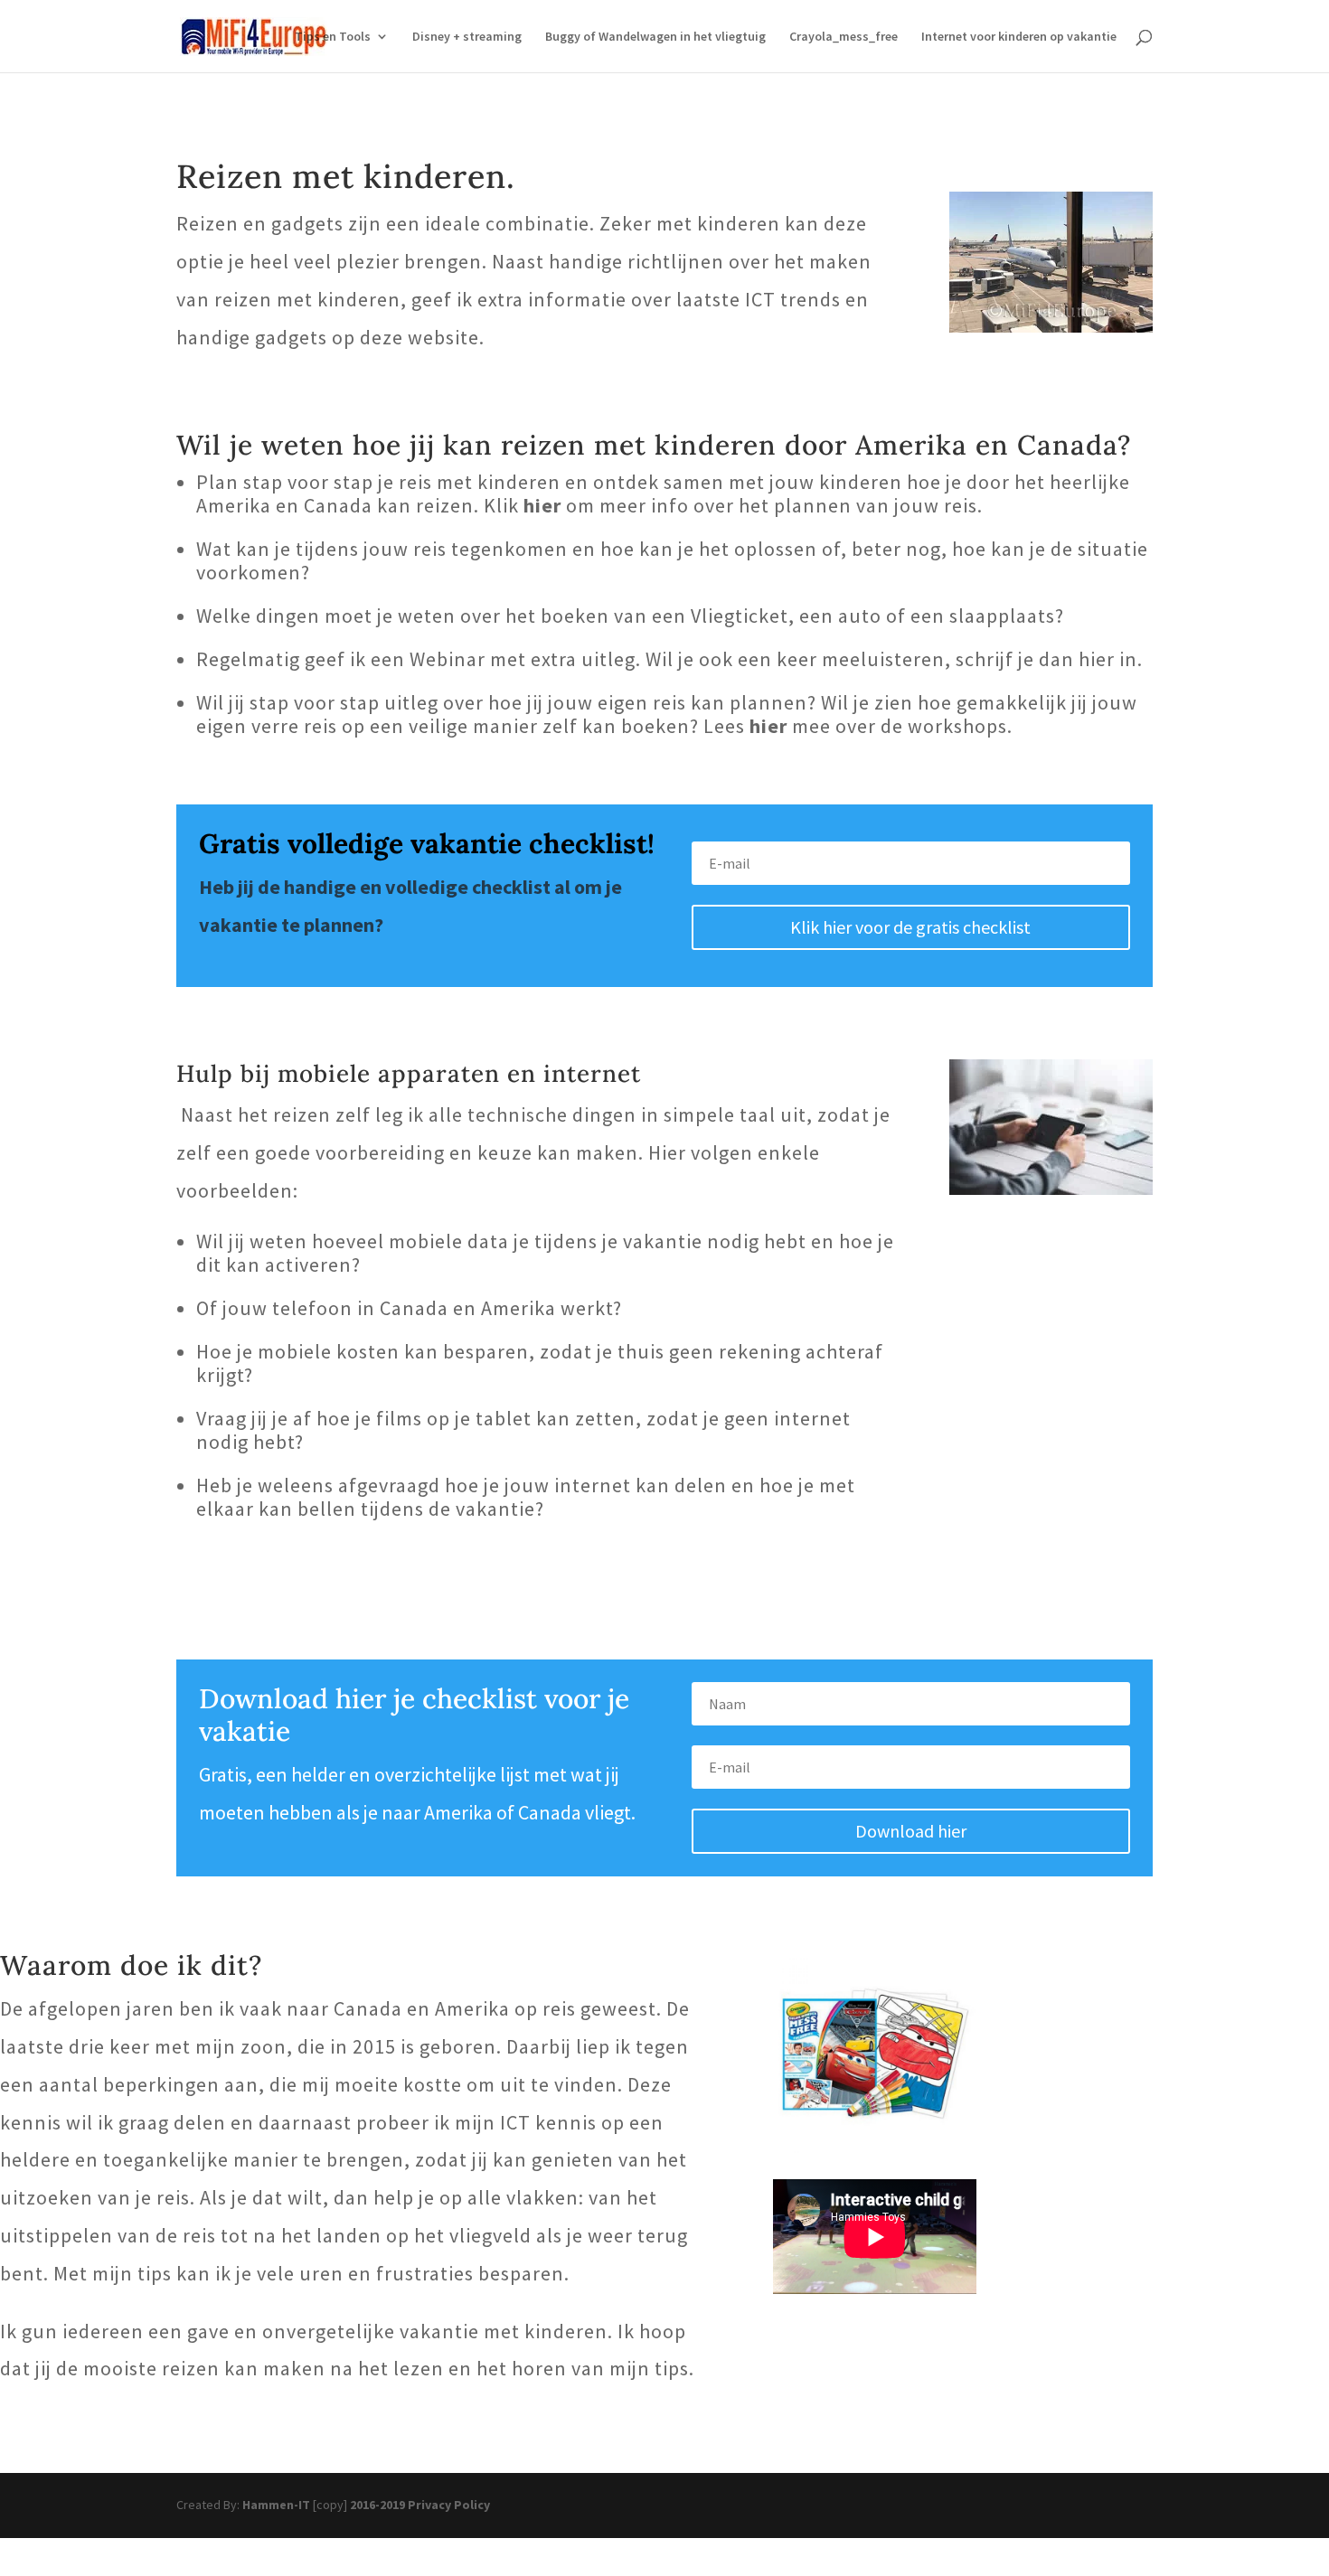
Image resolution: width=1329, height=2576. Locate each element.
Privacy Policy (449, 2505)
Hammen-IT (276, 2505)
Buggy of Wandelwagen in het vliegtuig (655, 37)
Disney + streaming (467, 37)
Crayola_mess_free (844, 37)
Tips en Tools (333, 37)
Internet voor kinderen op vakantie (1019, 37)
